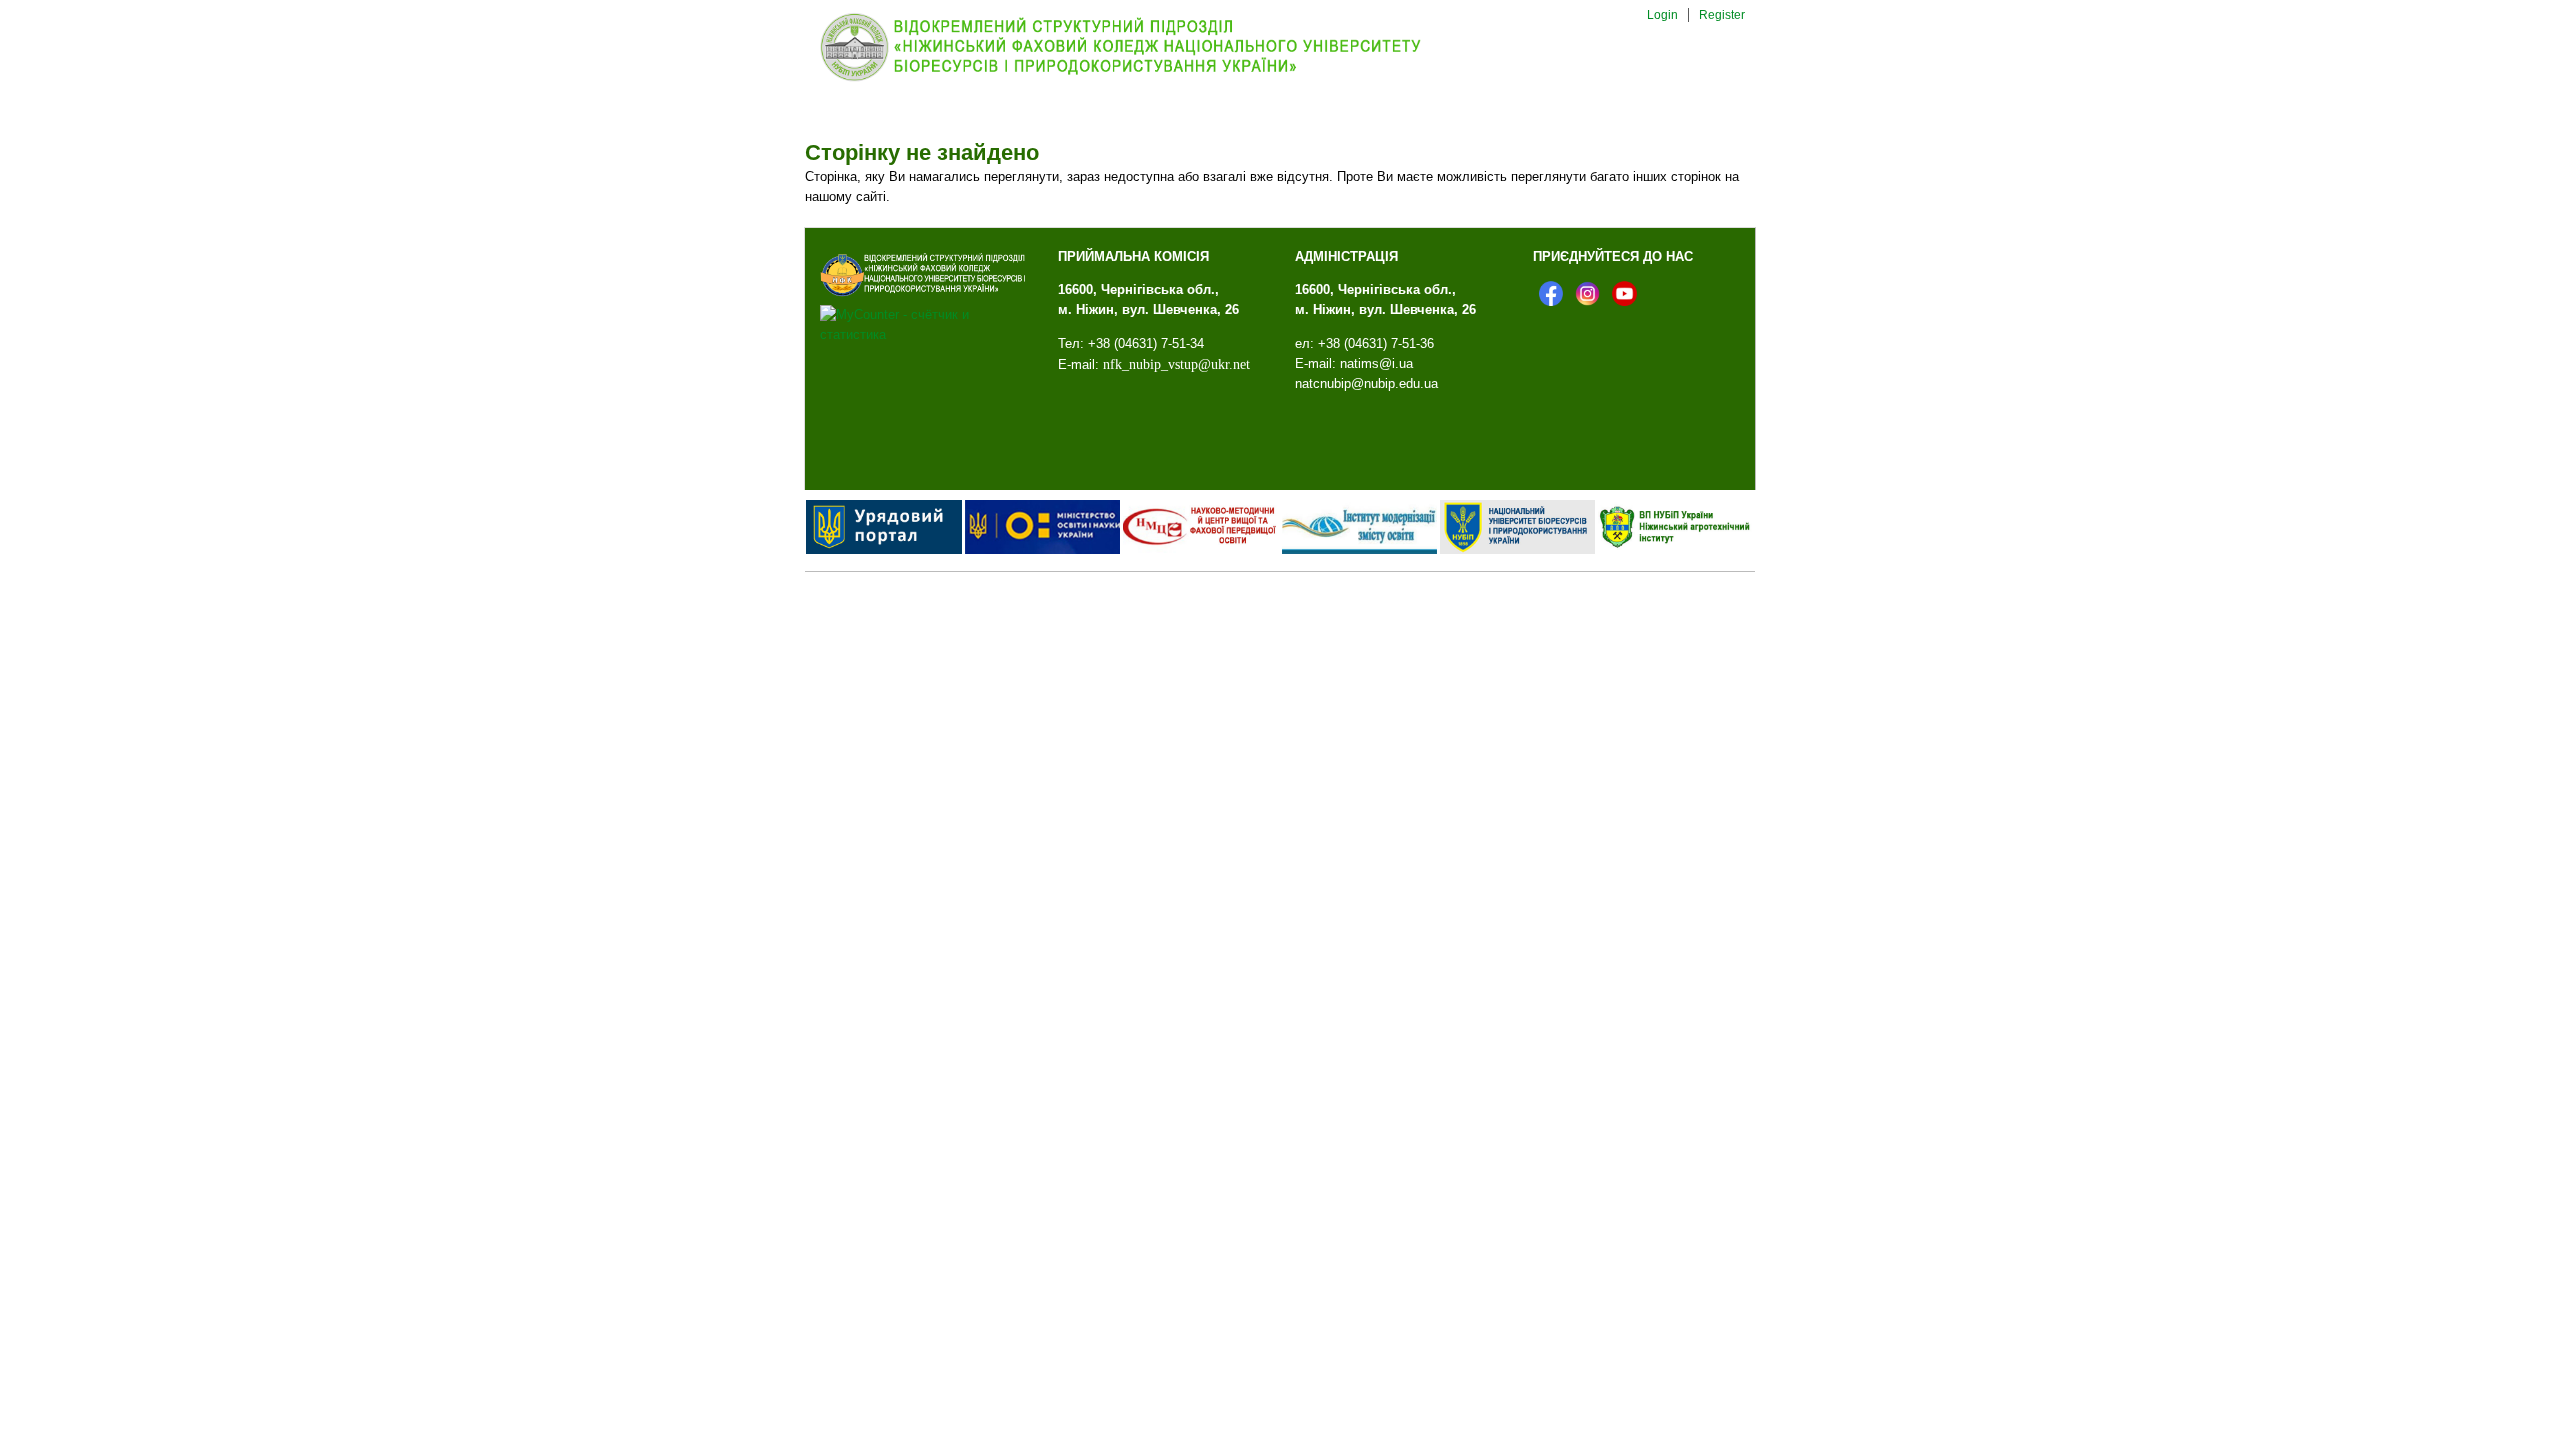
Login (1662, 15)
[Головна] (1137, 80)
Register (1722, 15)
